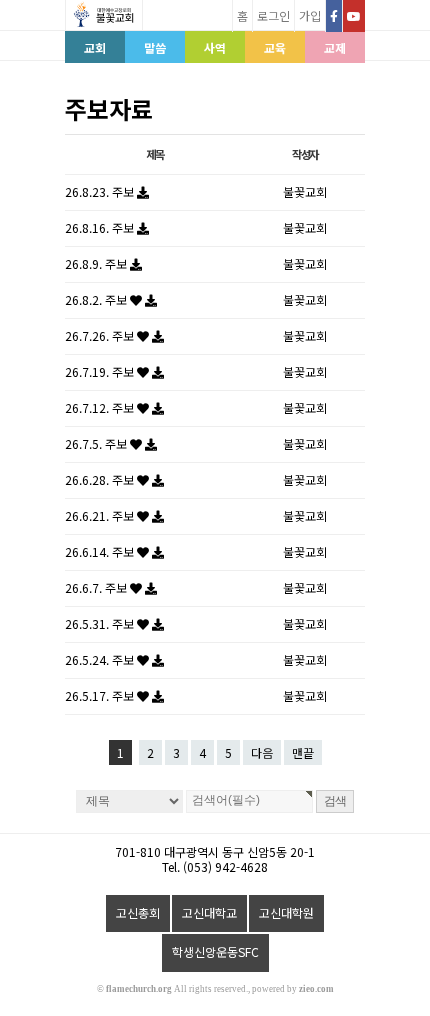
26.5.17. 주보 (101, 695)
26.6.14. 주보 (101, 551)
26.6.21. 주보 (101, 515)
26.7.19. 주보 (101, 371)
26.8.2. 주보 (97, 299)
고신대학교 (209, 912)
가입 (310, 15)
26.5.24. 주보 (101, 659)
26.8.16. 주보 (101, 227)
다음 (262, 752)
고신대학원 (286, 912)
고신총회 (138, 912)
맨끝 (303, 752)
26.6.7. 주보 (97, 587)
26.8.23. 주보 (101, 191)
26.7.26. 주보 (101, 335)
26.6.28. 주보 (101, 479)
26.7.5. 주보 (97, 443)
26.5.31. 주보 (101, 623)
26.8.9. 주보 (97, 263)
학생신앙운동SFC (215, 951)
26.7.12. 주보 (101, 407)
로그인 (273, 15)
